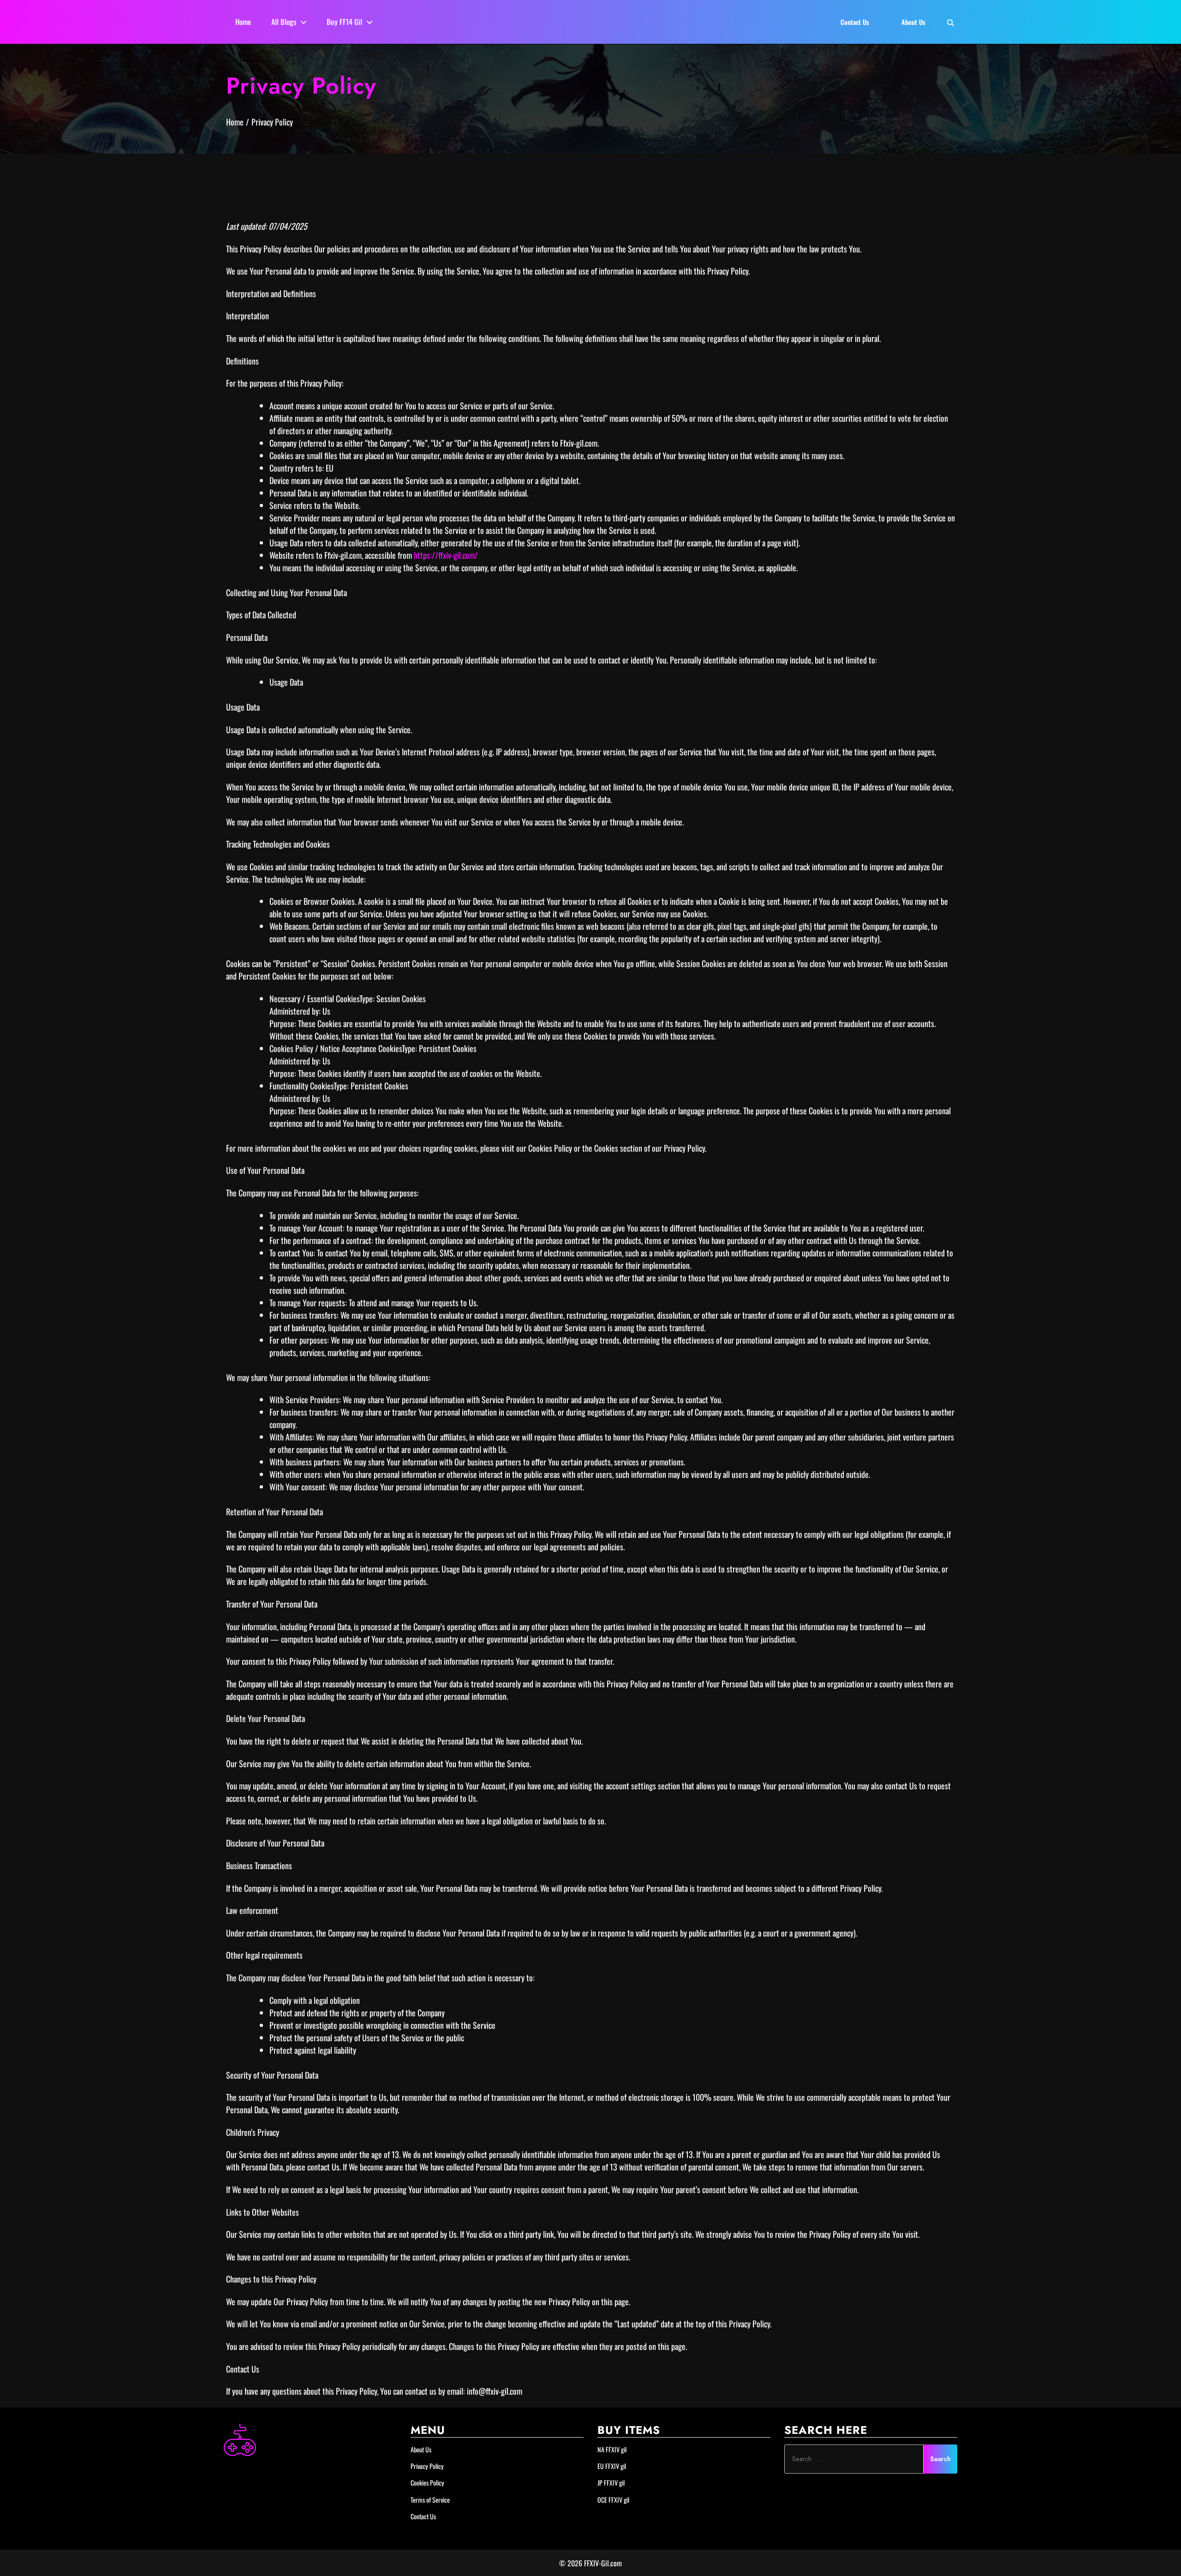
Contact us (855, 22)
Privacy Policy (427, 2466)
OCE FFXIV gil (613, 2500)
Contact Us (423, 2516)
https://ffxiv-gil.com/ (446, 555)
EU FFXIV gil (612, 2466)
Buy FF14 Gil (344, 22)
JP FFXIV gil (611, 2483)
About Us (421, 2449)
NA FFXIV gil (612, 2449)
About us (913, 22)
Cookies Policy (427, 2483)
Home (243, 22)
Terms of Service (430, 2500)
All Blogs (284, 22)
